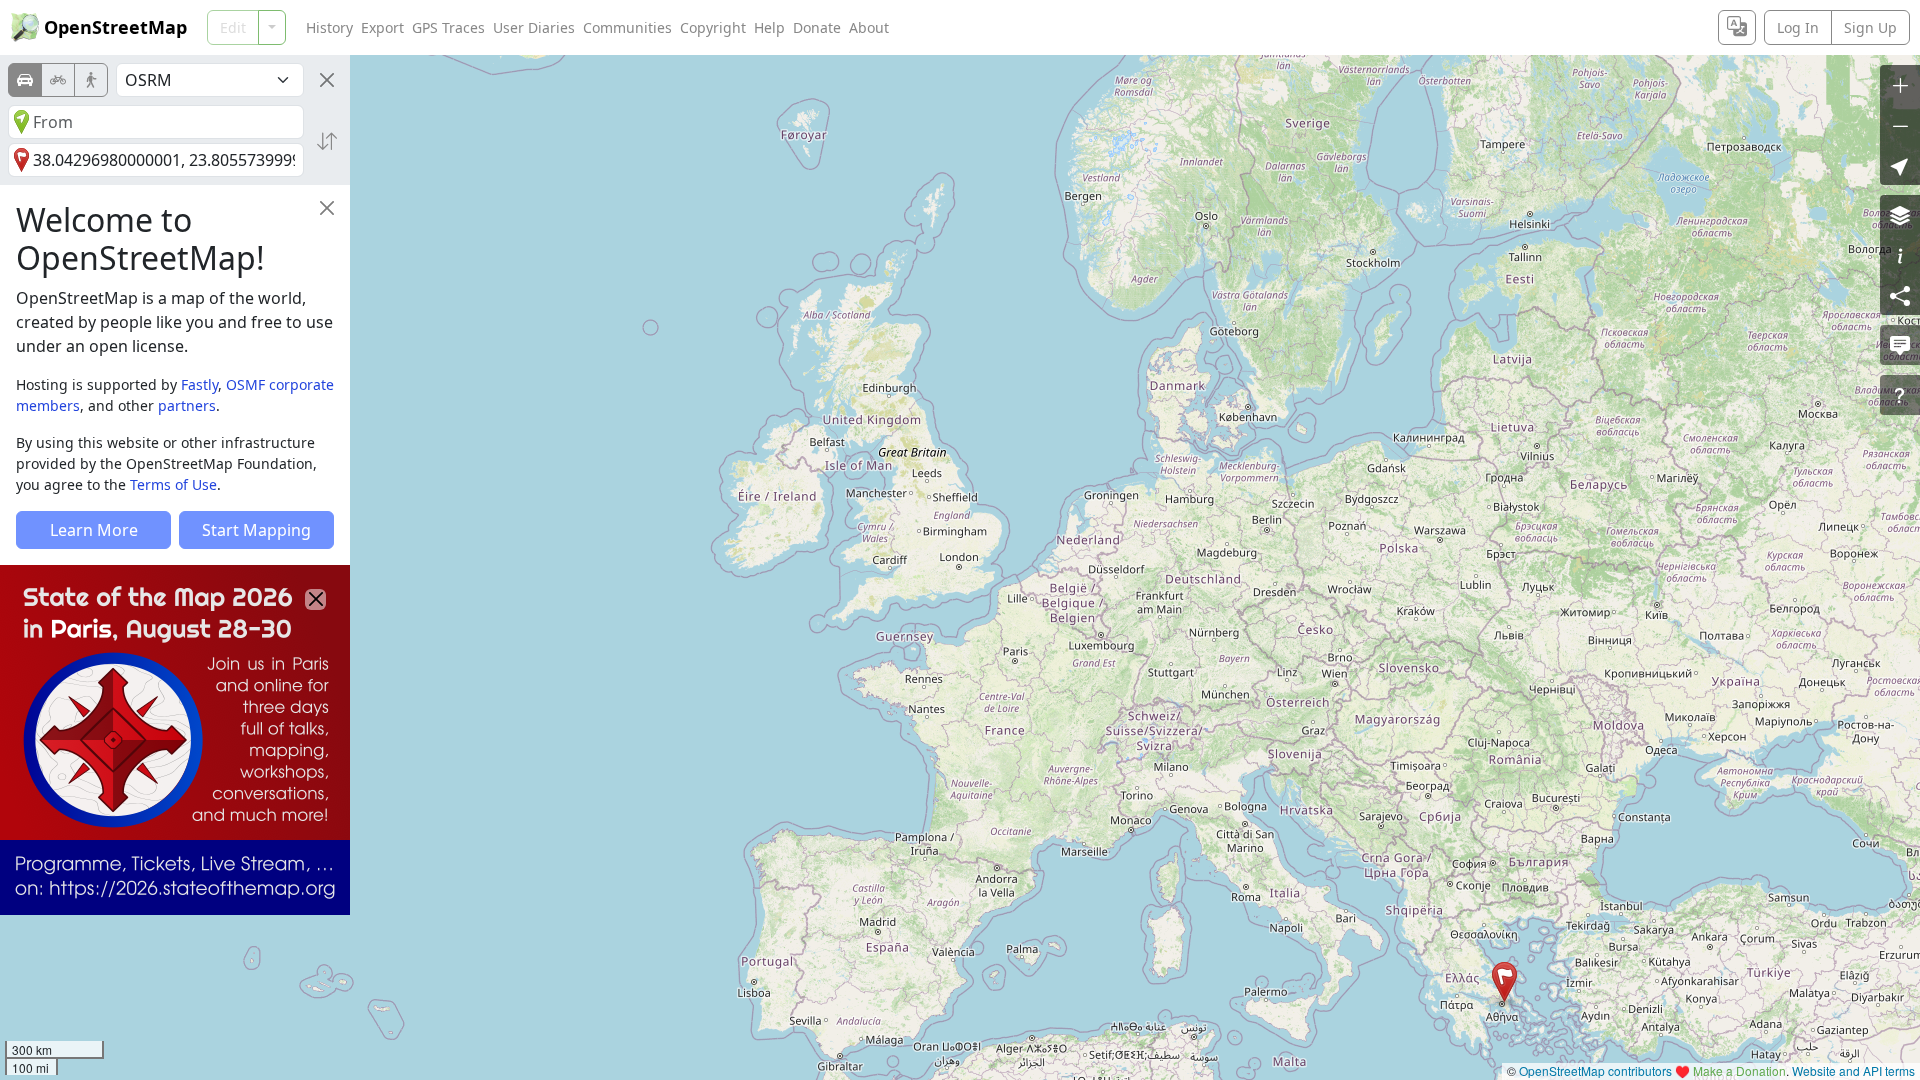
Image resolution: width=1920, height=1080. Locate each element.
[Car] (25, 80)
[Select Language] (1737, 27)
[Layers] (1900, 215)
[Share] (1900, 295)
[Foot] (91, 80)
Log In (1798, 27)
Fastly (199, 384)
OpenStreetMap (115, 27)
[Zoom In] (1900, 85)
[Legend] (1900, 255)
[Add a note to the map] (1900, 345)
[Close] (327, 80)
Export (382, 27)
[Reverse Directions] (327, 141)
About (869, 27)
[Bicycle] (58, 80)
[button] (1504, 982)
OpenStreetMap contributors (1595, 1070)
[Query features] (1900, 395)
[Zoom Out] (1900, 125)
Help (769, 27)
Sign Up (1870, 27)
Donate (817, 27)
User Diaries (534, 27)
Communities (627, 27)
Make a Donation (1739, 1070)
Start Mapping (256, 530)
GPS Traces (448, 27)
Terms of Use (173, 484)
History (329, 27)
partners (187, 405)
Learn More (94, 530)
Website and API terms (1853, 1070)
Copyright (713, 27)
